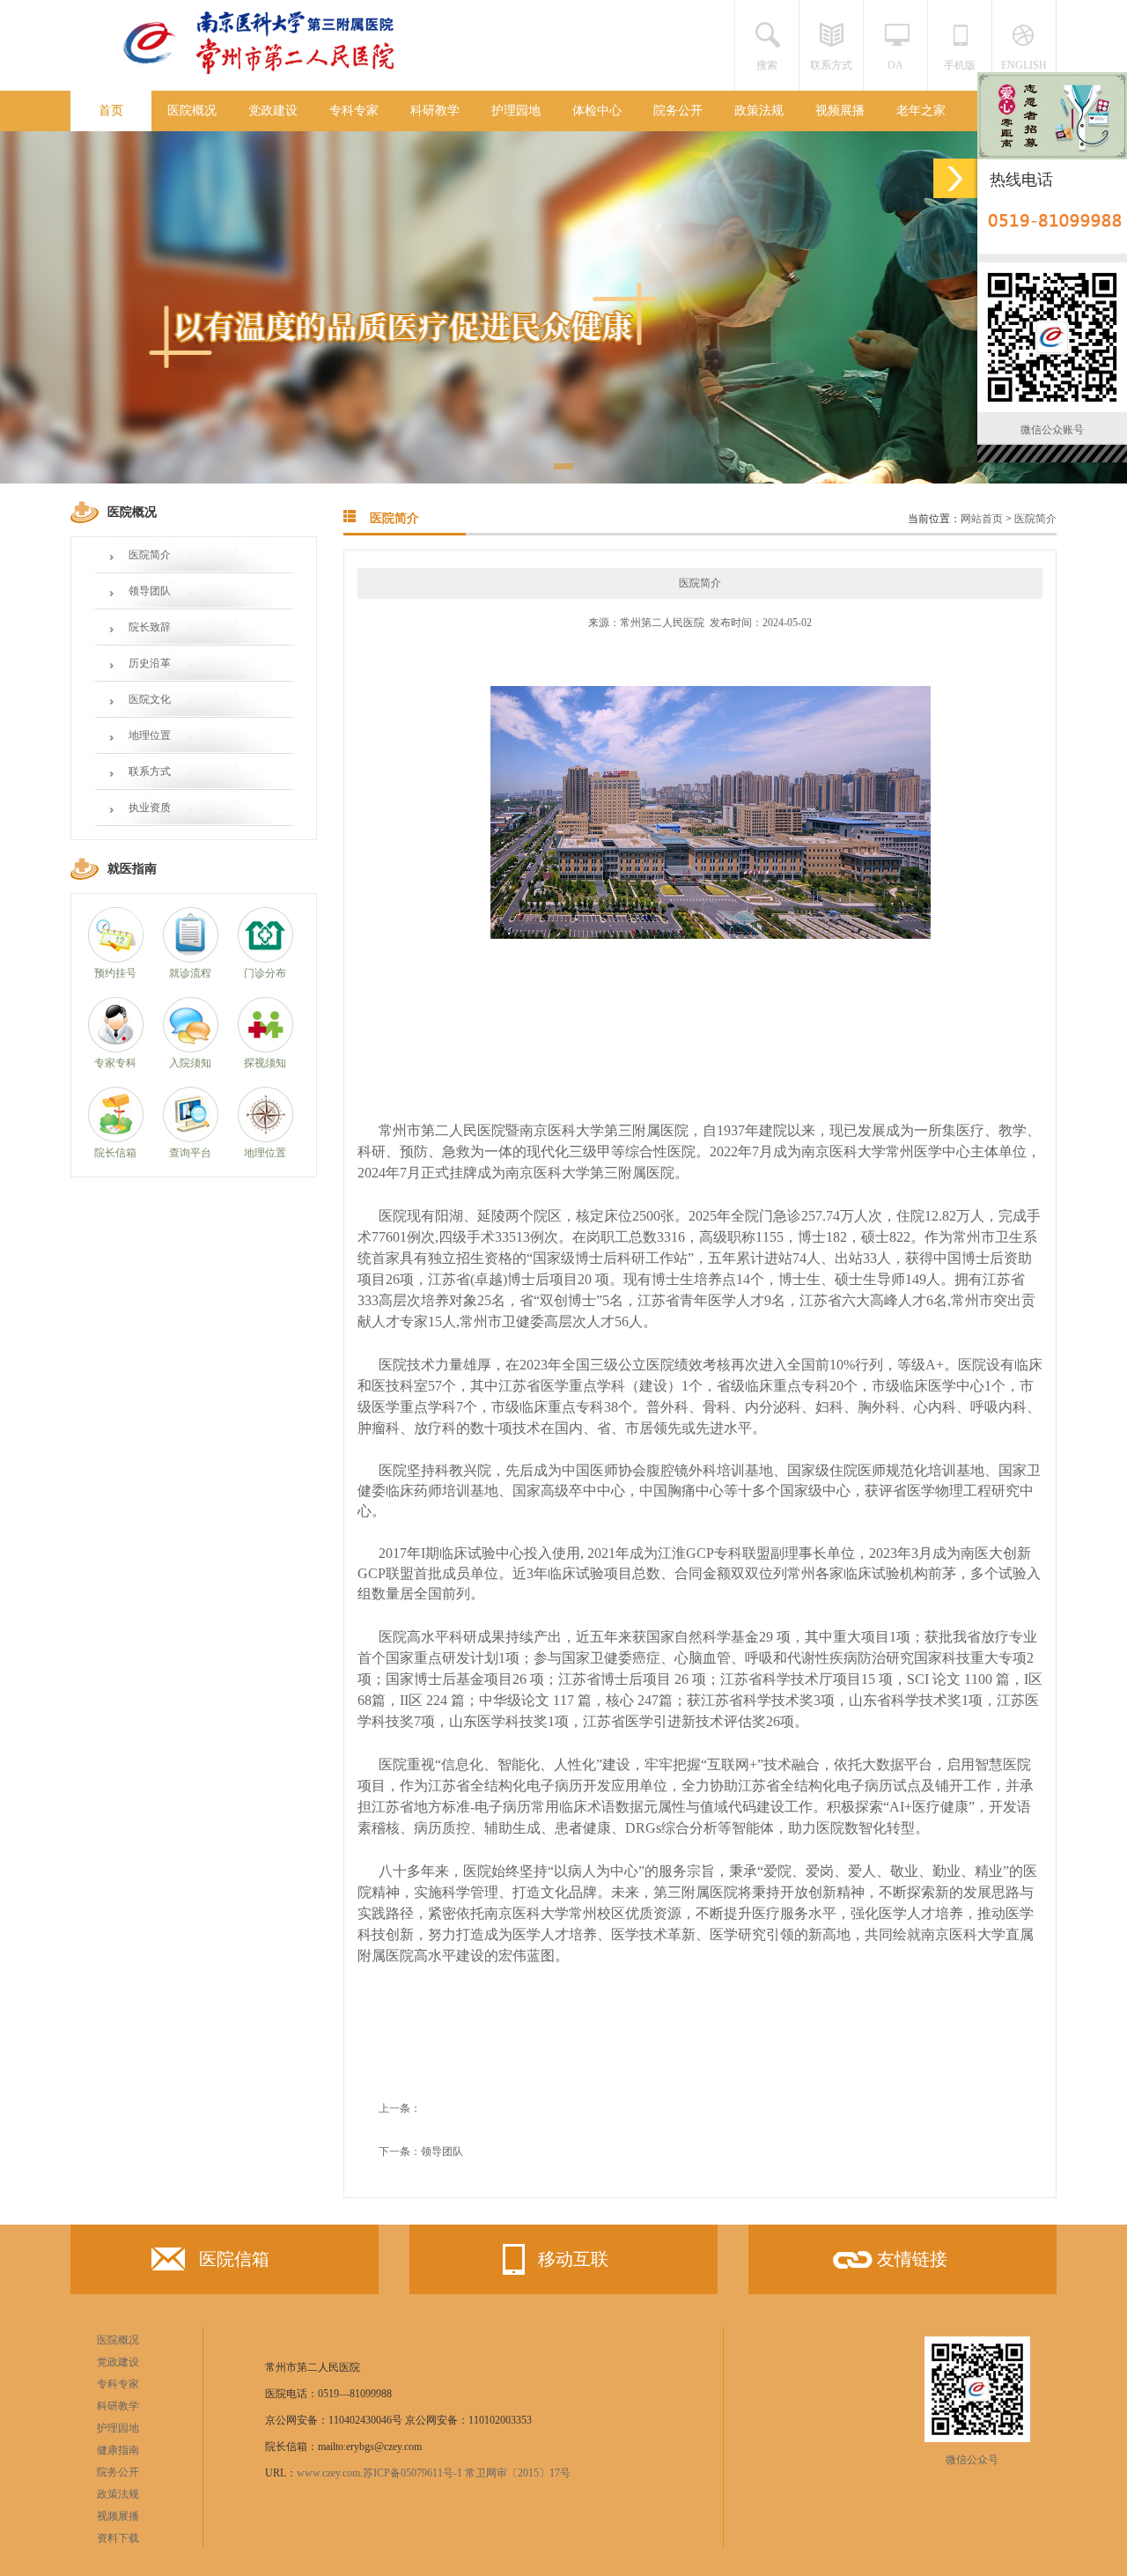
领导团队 (150, 591)
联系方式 (831, 65)
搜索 (767, 65)
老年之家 (921, 111)
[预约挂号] (116, 959)
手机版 (960, 65)
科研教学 (435, 111)
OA (895, 65)
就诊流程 (190, 973)
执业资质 (150, 808)
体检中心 (597, 111)
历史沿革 (150, 663)
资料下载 (118, 2538)
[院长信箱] (116, 1139)
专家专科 (115, 1063)
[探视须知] (265, 1049)
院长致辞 (150, 627)
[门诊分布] (265, 959)
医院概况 (192, 111)
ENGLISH (1024, 65)
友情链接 (912, 2259)
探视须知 (265, 1063)
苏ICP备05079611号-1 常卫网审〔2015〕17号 (467, 2473)
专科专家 (354, 111)
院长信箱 (115, 1153)
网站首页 (982, 519)
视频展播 (840, 111)
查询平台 (190, 1153)
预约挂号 (115, 973)
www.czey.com (328, 2473)
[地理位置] (265, 1139)
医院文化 (150, 699)
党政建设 (273, 111)
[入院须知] (191, 1049)
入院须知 (190, 1063)
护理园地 (516, 111)
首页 (111, 111)
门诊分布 (265, 973)
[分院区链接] (955, 178)
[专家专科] (116, 1049)
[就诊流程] (191, 959)
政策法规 (759, 111)
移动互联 (573, 2259)
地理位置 (150, 735)
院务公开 (678, 111)
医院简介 (150, 555)
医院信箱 (234, 2259)
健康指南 (118, 2450)
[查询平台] (191, 1139)
